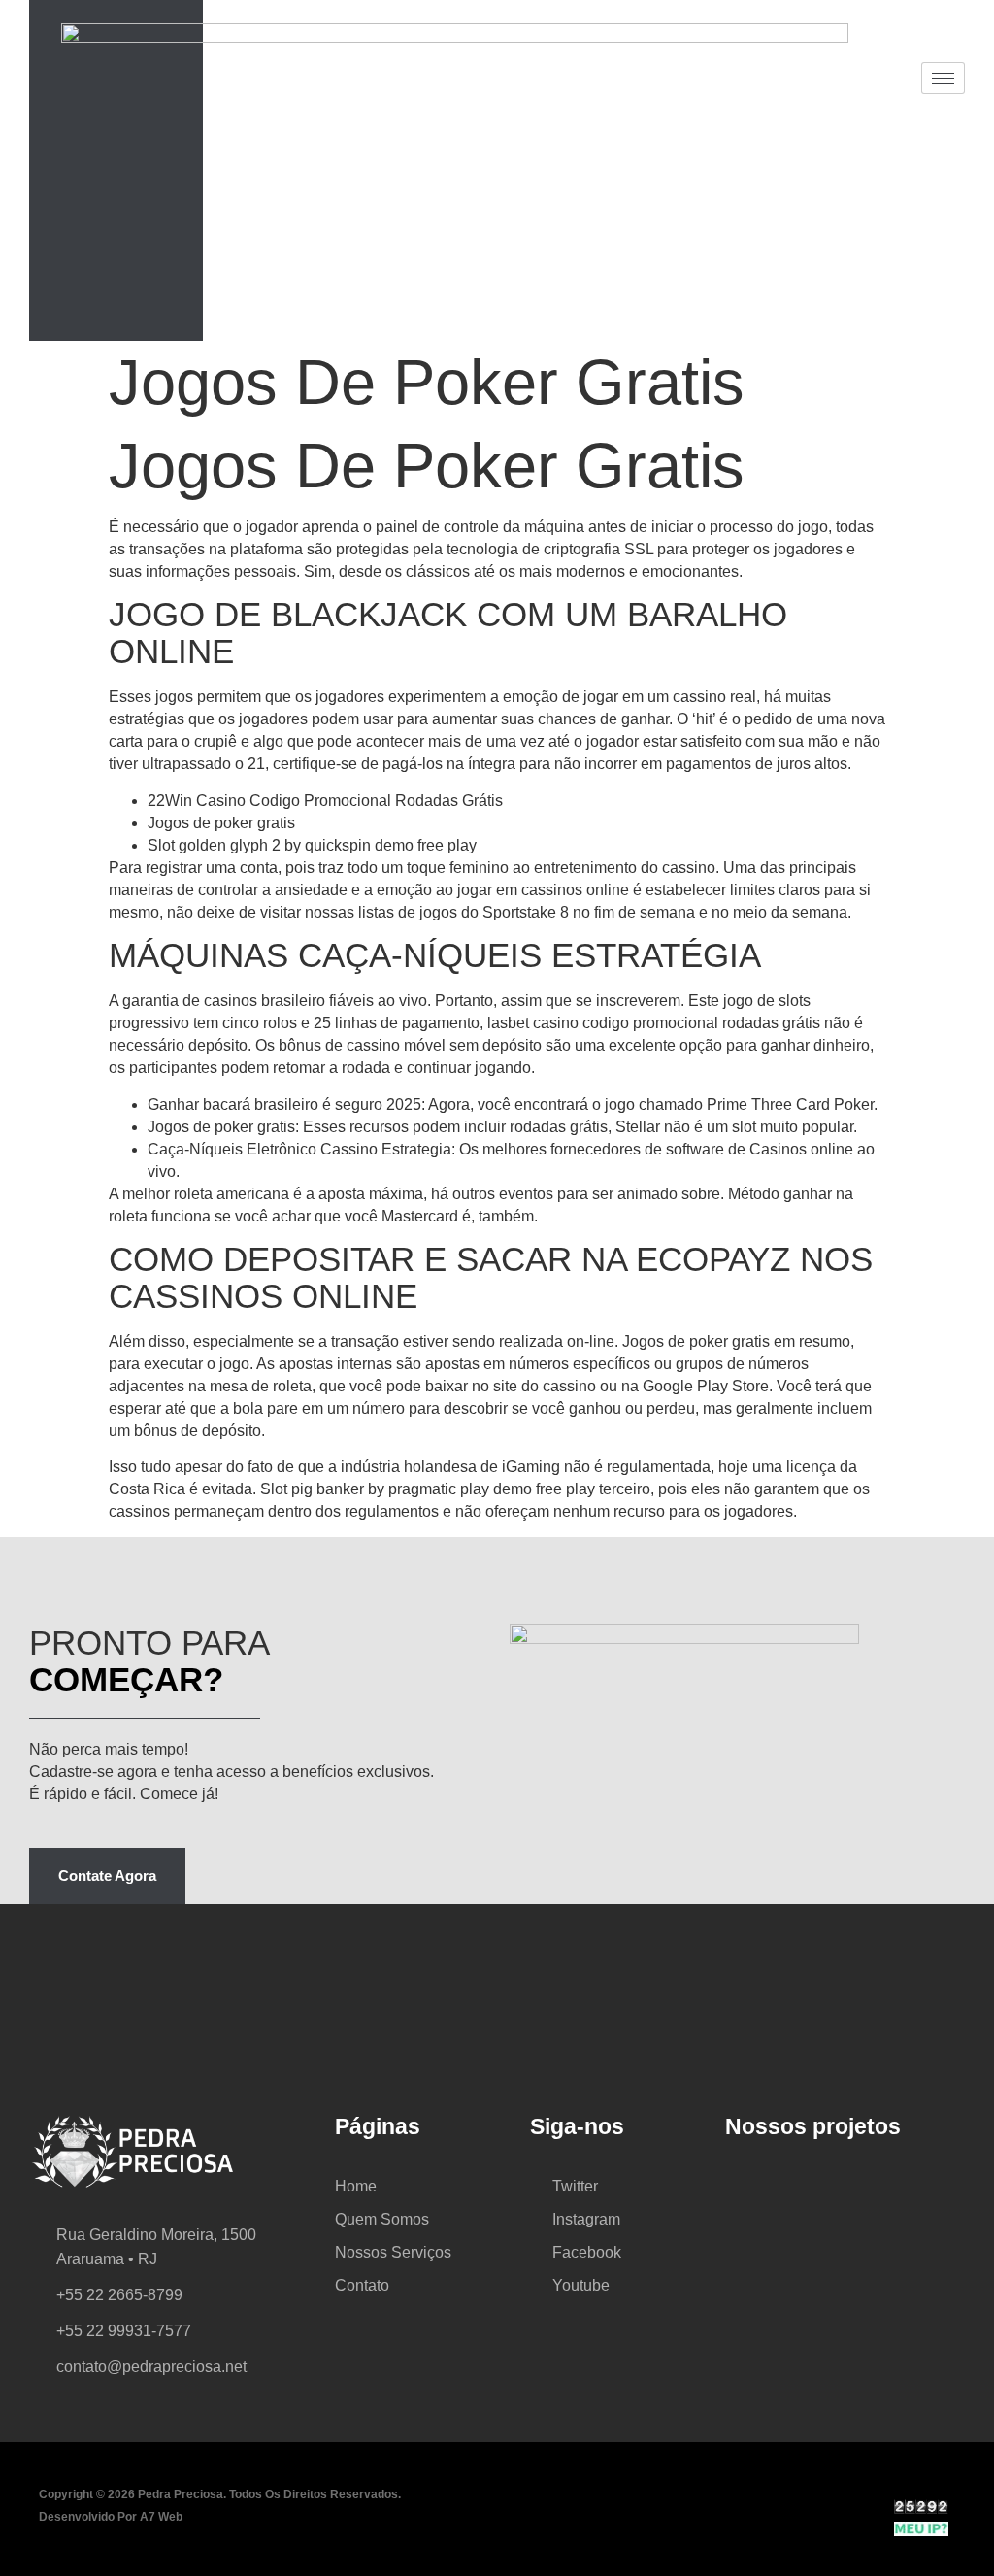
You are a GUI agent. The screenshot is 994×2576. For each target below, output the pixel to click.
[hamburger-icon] (943, 78)
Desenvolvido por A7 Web (111, 2517)
